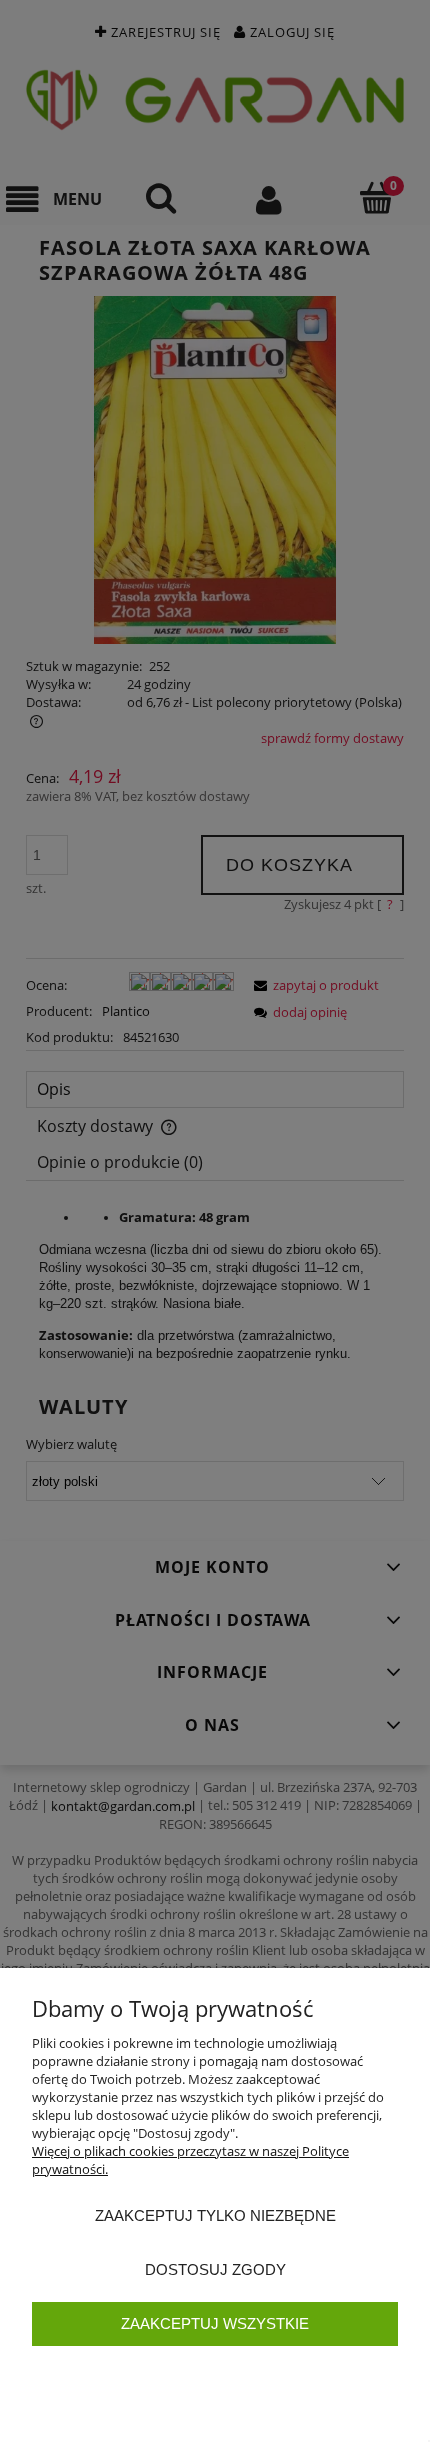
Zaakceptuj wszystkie (215, 2323)
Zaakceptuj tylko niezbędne (215, 2215)
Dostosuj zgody (215, 2269)
